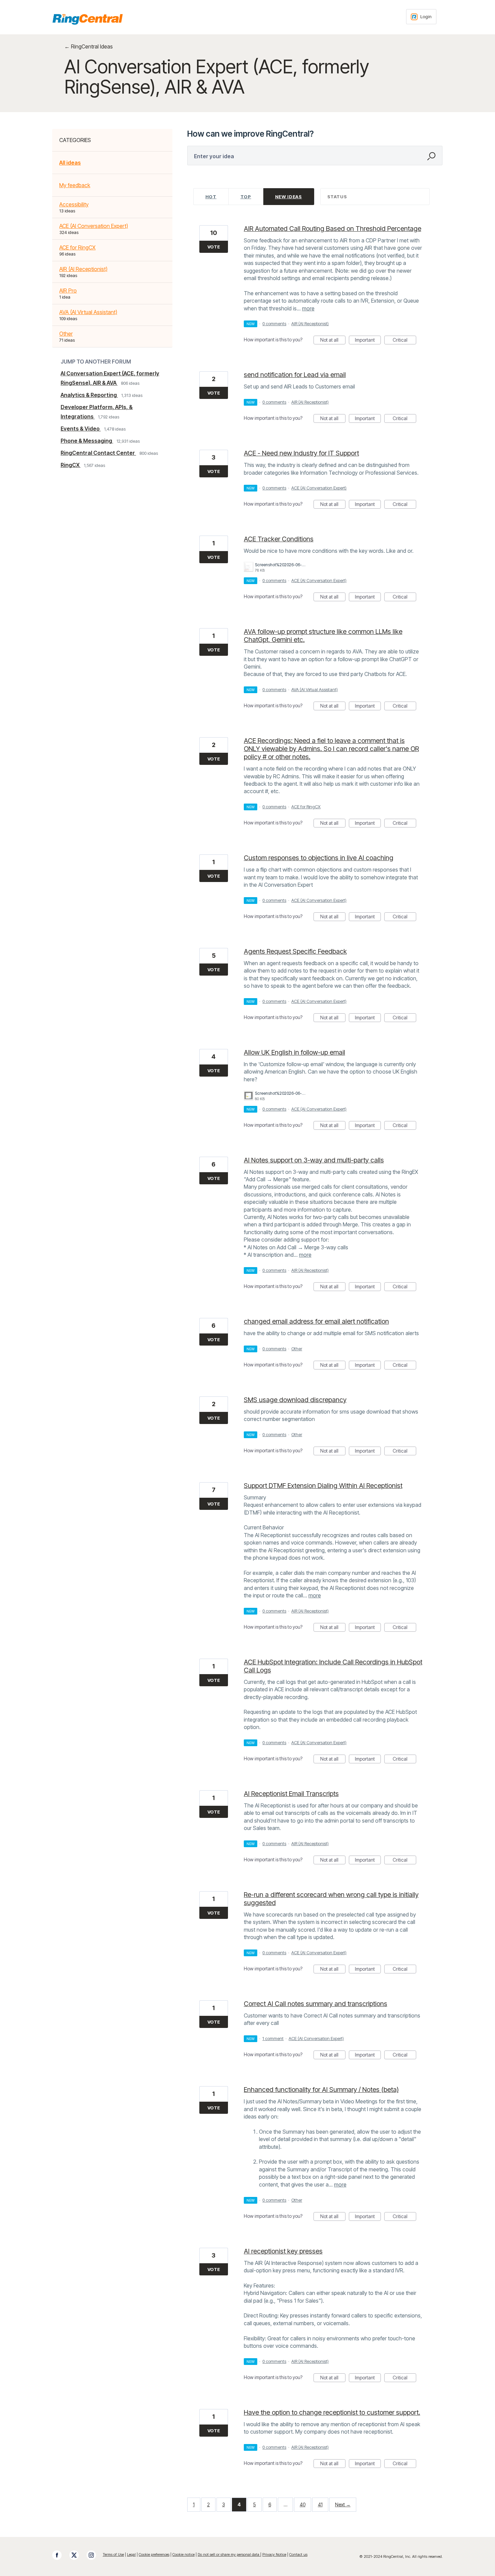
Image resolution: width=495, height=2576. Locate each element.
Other (66, 334)
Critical (404, 341)
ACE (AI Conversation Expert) (94, 226)
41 (320, 2504)
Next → (343, 2504)
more (308, 308)
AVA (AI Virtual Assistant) (88, 312)
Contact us (298, 2554)
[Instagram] (95, 2555)
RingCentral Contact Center (98, 453)
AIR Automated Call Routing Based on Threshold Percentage (333, 229)
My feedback (75, 185)
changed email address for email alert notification (316, 1321)
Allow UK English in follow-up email (294, 1052)
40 (303, 2504)
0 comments (274, 324)
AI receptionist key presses (283, 2251)
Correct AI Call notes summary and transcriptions (316, 2004)
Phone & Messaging (87, 441)
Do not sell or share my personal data (229, 2554)
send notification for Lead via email (295, 375)
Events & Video (81, 429)
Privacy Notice (274, 2554)
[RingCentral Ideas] (88, 19)
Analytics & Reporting (89, 395)
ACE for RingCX (77, 247)
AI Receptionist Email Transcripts (291, 1794)
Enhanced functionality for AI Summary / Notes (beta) (321, 2090)
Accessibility (74, 204)
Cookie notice (184, 2554)
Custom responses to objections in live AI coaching (319, 858)
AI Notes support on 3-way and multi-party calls (314, 1160)
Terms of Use (113, 2554)
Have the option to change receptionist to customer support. (332, 2412)
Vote (214, 247)
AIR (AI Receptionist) (83, 269)
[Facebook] (60, 2555)
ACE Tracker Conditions (279, 539)
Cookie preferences (154, 2554)
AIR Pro (68, 291)
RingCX (71, 465)
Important (368, 341)
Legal (131, 2554)
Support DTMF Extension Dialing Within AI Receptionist (323, 1486)
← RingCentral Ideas (89, 46)
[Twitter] (77, 2555)
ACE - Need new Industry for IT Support (301, 453)
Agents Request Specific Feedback (295, 951)
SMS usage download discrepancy (295, 1400)
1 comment (273, 2038)
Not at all (333, 341)
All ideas (70, 163)
